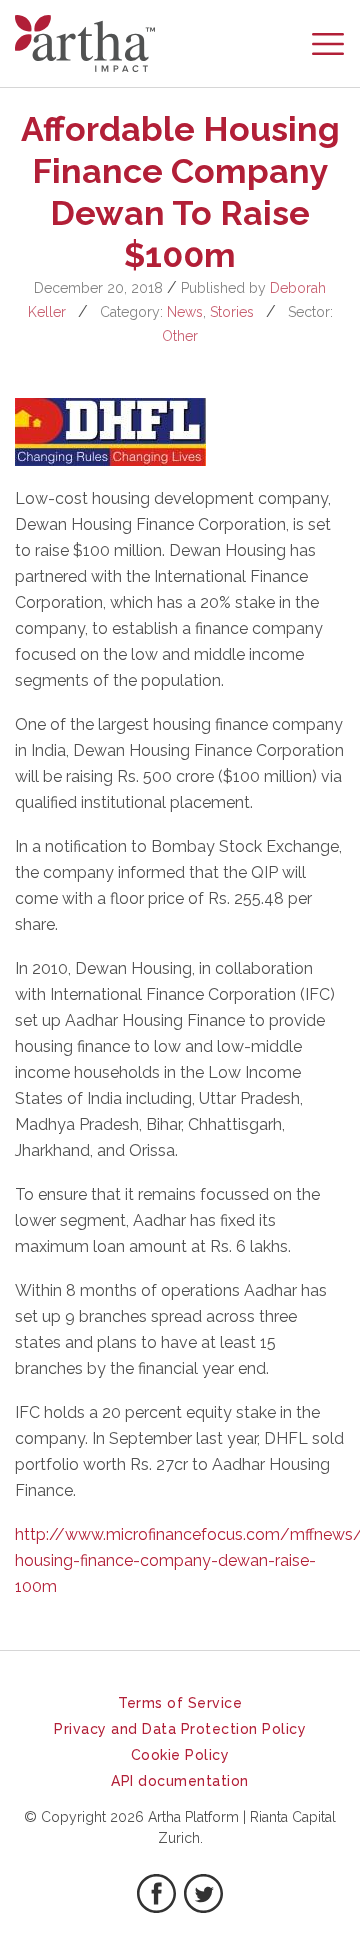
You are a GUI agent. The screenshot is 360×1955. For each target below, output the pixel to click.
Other (180, 336)
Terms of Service (180, 1703)
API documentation (180, 1781)
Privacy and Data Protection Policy (180, 1729)
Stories (232, 312)
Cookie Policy (180, 1755)
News (185, 312)
